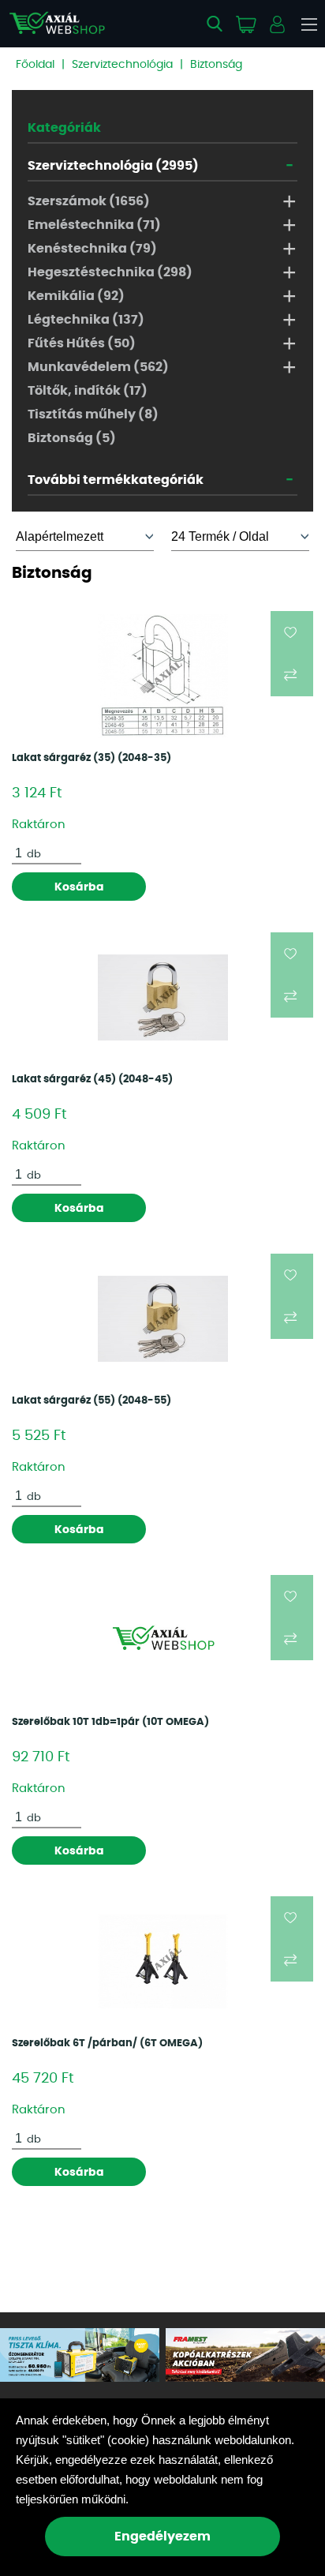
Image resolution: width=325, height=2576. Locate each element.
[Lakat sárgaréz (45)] (163, 997)
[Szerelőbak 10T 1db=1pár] (163, 1640)
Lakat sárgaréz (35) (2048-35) (92, 758)
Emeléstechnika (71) (94, 225)
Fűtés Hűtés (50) (82, 343)
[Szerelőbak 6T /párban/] (163, 1961)
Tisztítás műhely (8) (93, 414)
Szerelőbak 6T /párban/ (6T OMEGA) (107, 2044)
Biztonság (216, 65)
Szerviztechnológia (122, 65)
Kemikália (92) (76, 296)
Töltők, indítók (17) (88, 391)
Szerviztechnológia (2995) (113, 166)
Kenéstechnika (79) (92, 249)
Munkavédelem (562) (98, 367)
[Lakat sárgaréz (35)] (163, 677)
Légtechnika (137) (86, 320)
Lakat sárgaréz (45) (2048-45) (92, 1080)
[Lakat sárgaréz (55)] (163, 1319)
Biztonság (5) (72, 438)
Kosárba (79, 887)
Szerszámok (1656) (89, 201)
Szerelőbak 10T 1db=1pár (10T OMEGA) (110, 1722)
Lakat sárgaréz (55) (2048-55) (92, 1401)
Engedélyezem (162, 2537)
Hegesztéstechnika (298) (110, 272)
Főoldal (35, 65)
